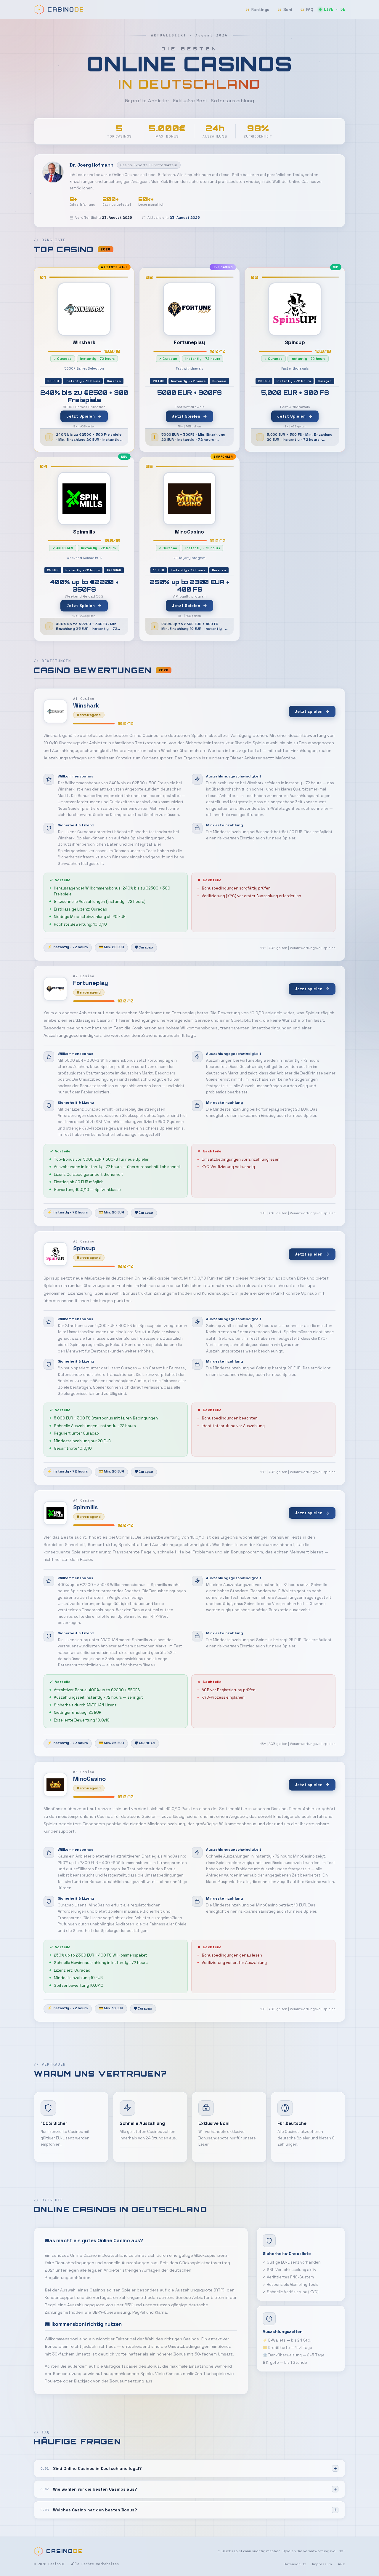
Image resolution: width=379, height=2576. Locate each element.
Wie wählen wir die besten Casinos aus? (89, 2489)
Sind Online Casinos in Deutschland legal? (91, 2468)
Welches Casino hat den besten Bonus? (89, 2510)
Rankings (258, 10)
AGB (342, 2564)
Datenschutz (295, 2564)
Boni (285, 10)
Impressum (322, 2564)
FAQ (307, 10)
